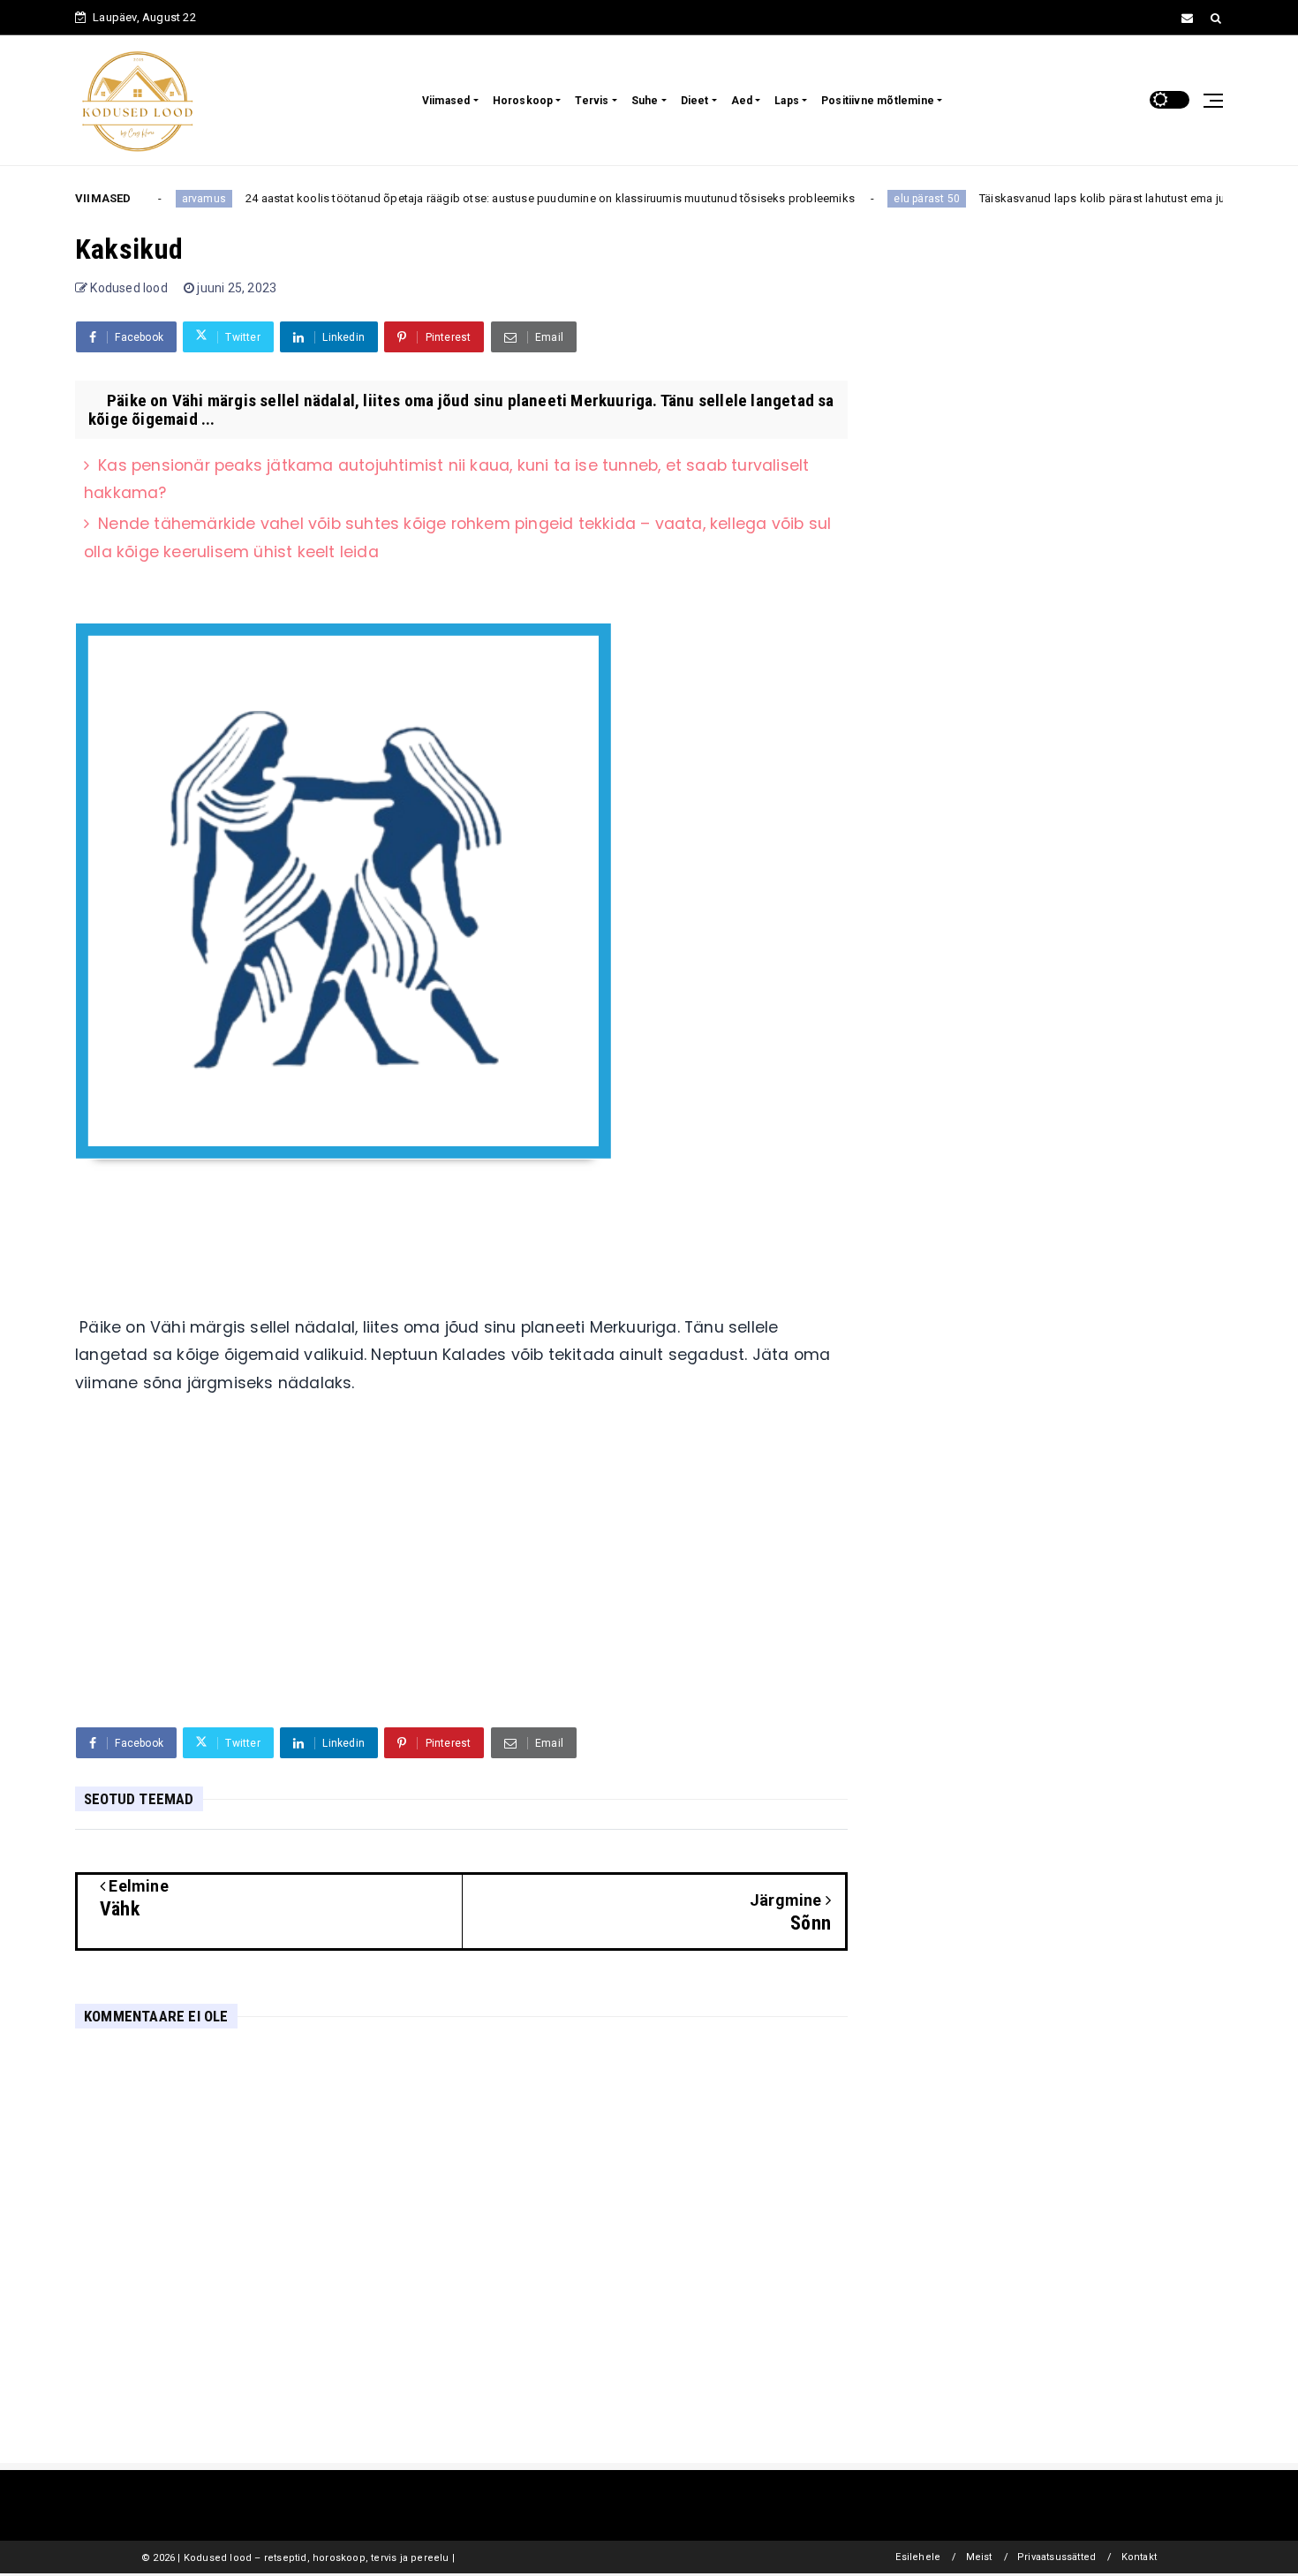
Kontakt (1139, 2557)
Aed (742, 101)
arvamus (172, 199)
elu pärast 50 (896, 199)
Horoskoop (523, 101)
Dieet (695, 101)
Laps (787, 101)
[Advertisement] (461, 1577)
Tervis (592, 101)
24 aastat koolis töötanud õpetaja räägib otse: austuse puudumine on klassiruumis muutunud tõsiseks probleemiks (518, 198)
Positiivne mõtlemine (878, 101)
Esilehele (918, 2557)
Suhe (645, 101)
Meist (979, 2557)
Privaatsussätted (1057, 2557)
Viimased (446, 101)
